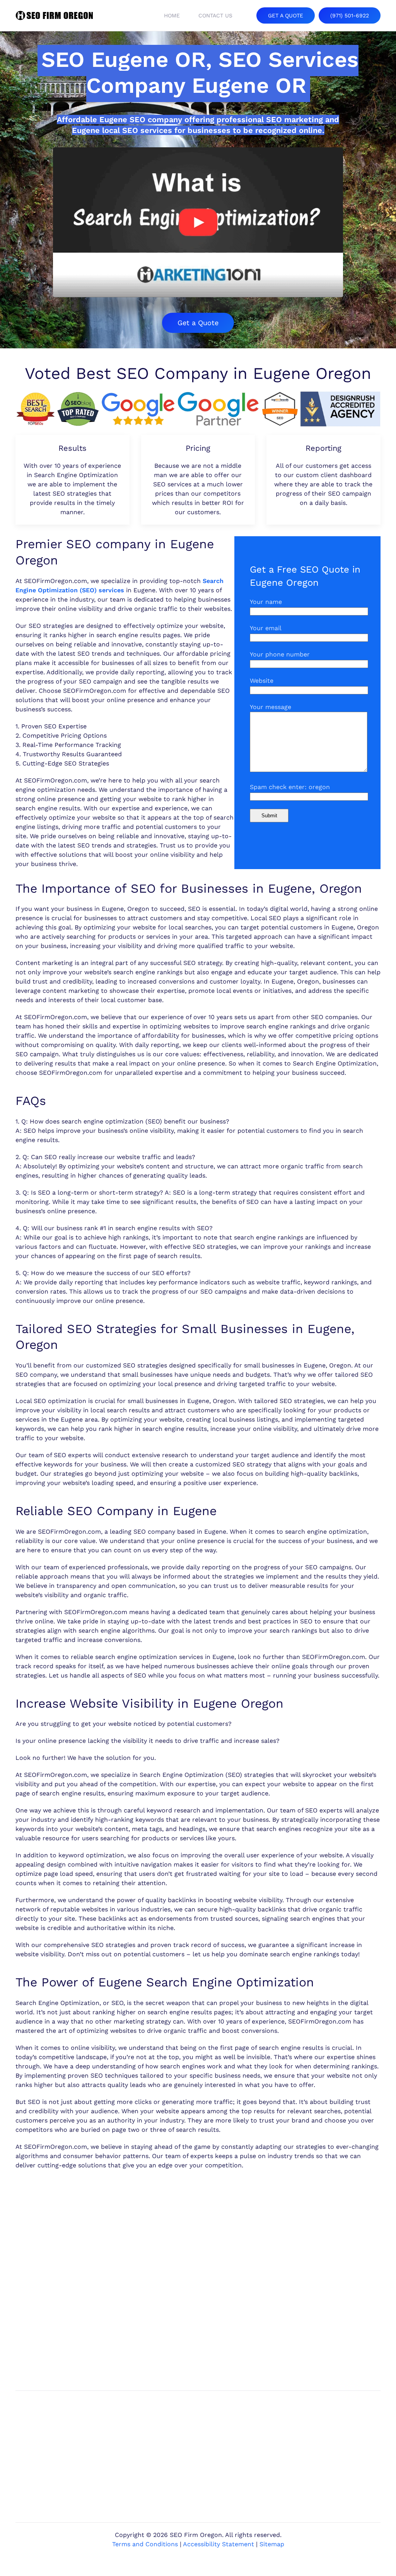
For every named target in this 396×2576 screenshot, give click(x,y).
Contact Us (215, 15)
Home (172, 15)
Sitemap (272, 2544)
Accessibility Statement (218, 2544)
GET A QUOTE (286, 15)
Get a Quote (198, 323)
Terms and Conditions (145, 2544)
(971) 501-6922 (350, 15)
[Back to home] (54, 15)
